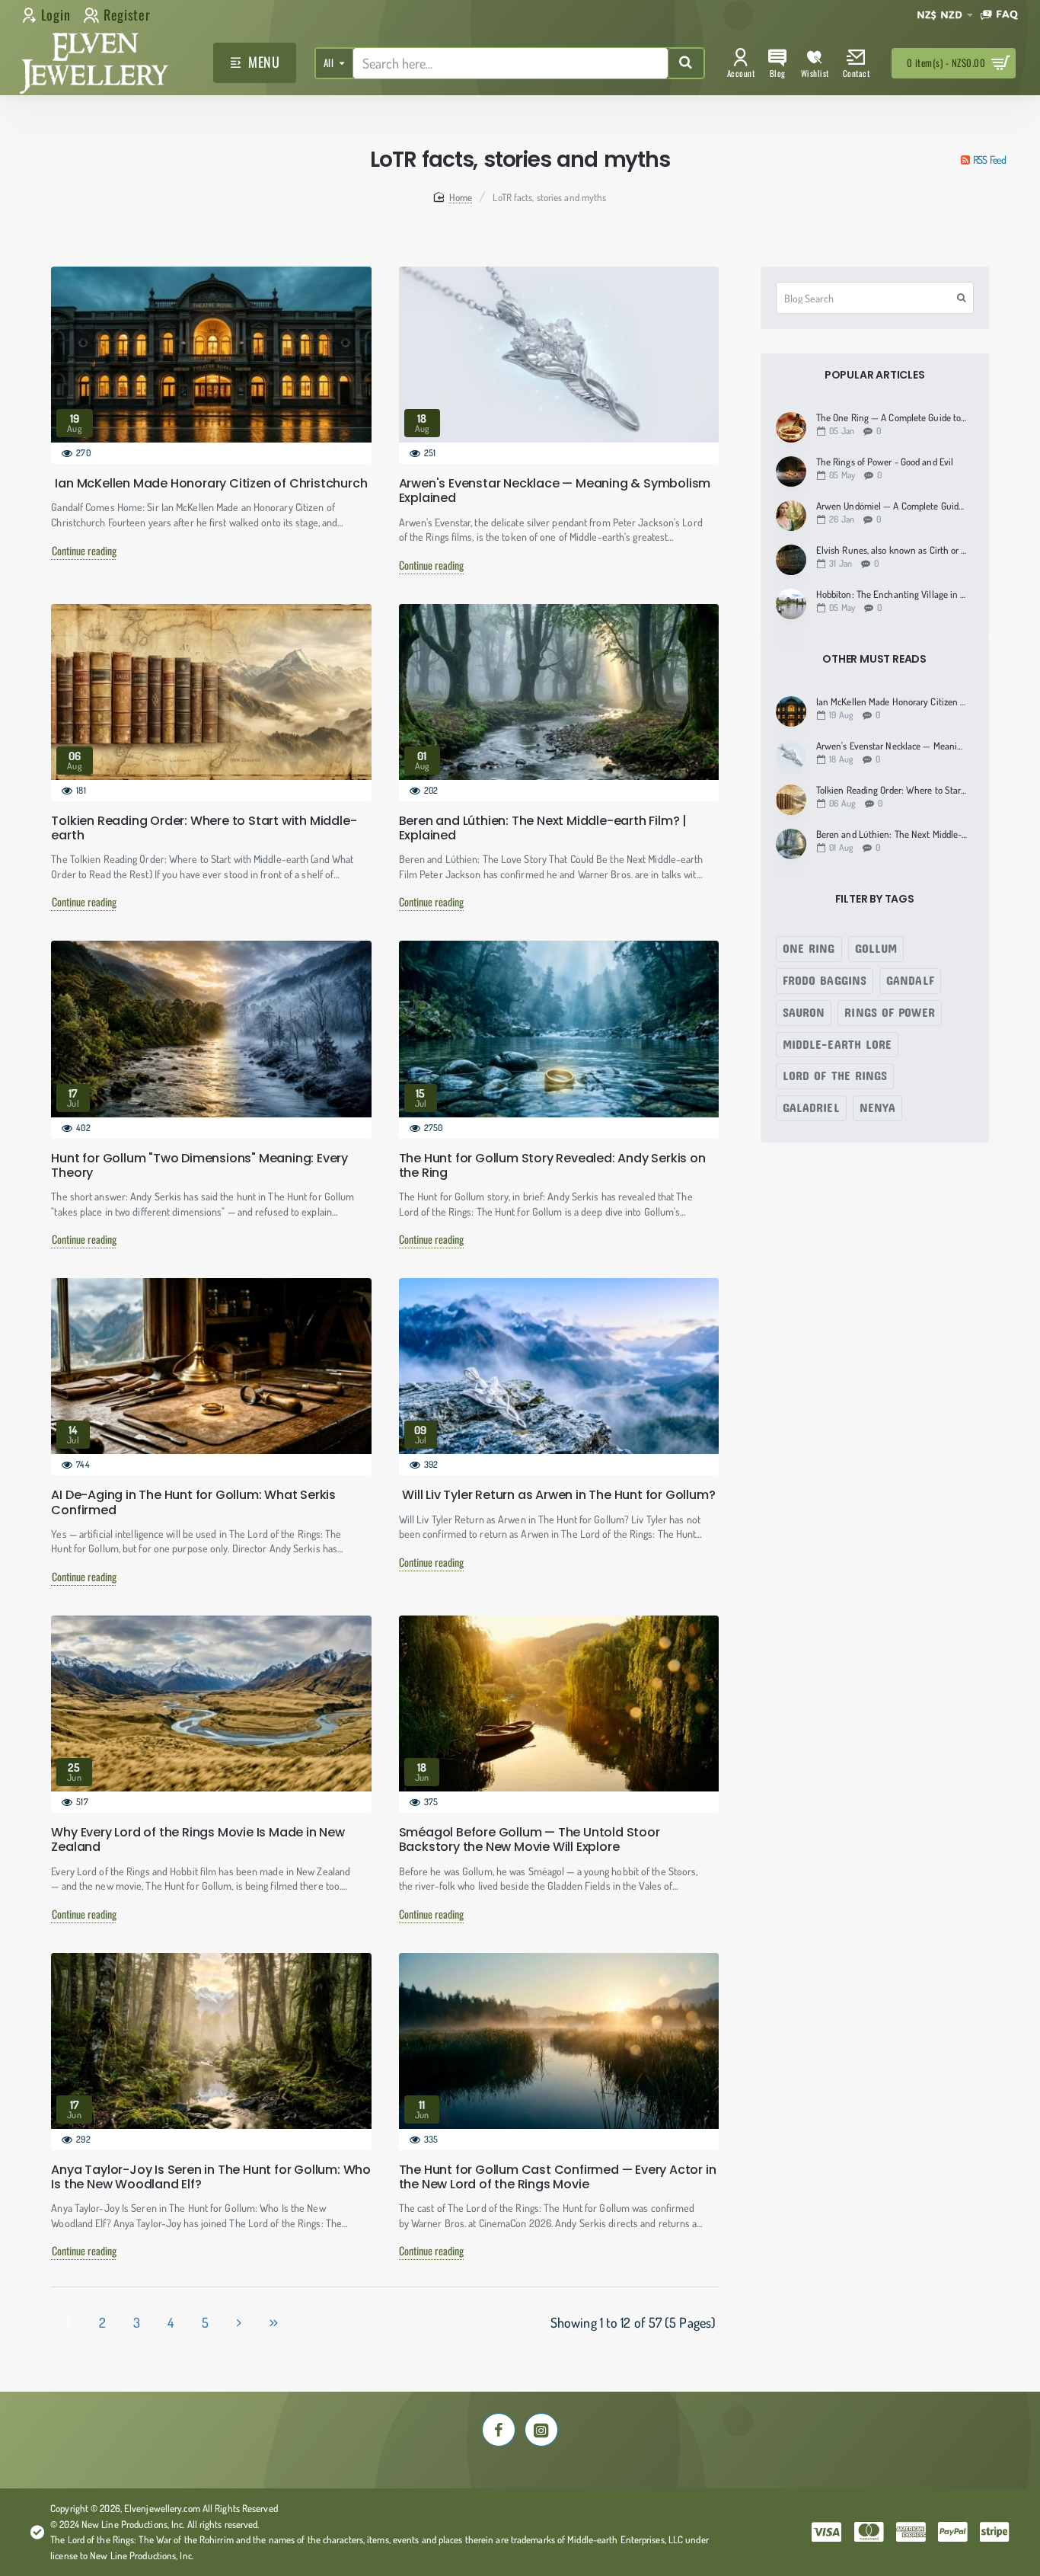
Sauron (804, 1011)
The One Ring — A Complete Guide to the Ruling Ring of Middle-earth (892, 418)
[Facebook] (499, 2430)
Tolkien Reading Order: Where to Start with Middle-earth (204, 828)
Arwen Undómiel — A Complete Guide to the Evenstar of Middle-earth (892, 506)
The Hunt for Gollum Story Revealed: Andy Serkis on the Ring (552, 1165)
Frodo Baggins (825, 979)
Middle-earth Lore (837, 1043)
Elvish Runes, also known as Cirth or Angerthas (892, 550)
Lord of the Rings (835, 1075)
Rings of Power (889, 1011)
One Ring (809, 947)
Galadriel (811, 1107)
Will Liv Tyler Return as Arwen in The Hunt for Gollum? (558, 1495)
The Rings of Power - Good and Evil (885, 462)
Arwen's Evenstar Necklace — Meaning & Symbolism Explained (555, 491)
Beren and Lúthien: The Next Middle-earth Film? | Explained (543, 828)
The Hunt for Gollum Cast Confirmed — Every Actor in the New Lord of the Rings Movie (558, 2177)
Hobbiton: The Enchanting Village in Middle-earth (892, 594)
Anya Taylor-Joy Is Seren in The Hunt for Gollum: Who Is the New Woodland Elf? (211, 2177)
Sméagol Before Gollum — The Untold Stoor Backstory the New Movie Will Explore (530, 1839)
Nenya (878, 1107)
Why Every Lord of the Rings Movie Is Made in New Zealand (198, 1839)
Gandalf (910, 979)
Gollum (876, 947)
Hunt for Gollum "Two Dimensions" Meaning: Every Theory (199, 1165)
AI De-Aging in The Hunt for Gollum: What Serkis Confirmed (193, 1502)
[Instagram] (541, 2430)
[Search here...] (686, 63)
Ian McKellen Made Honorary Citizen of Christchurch (211, 483)
